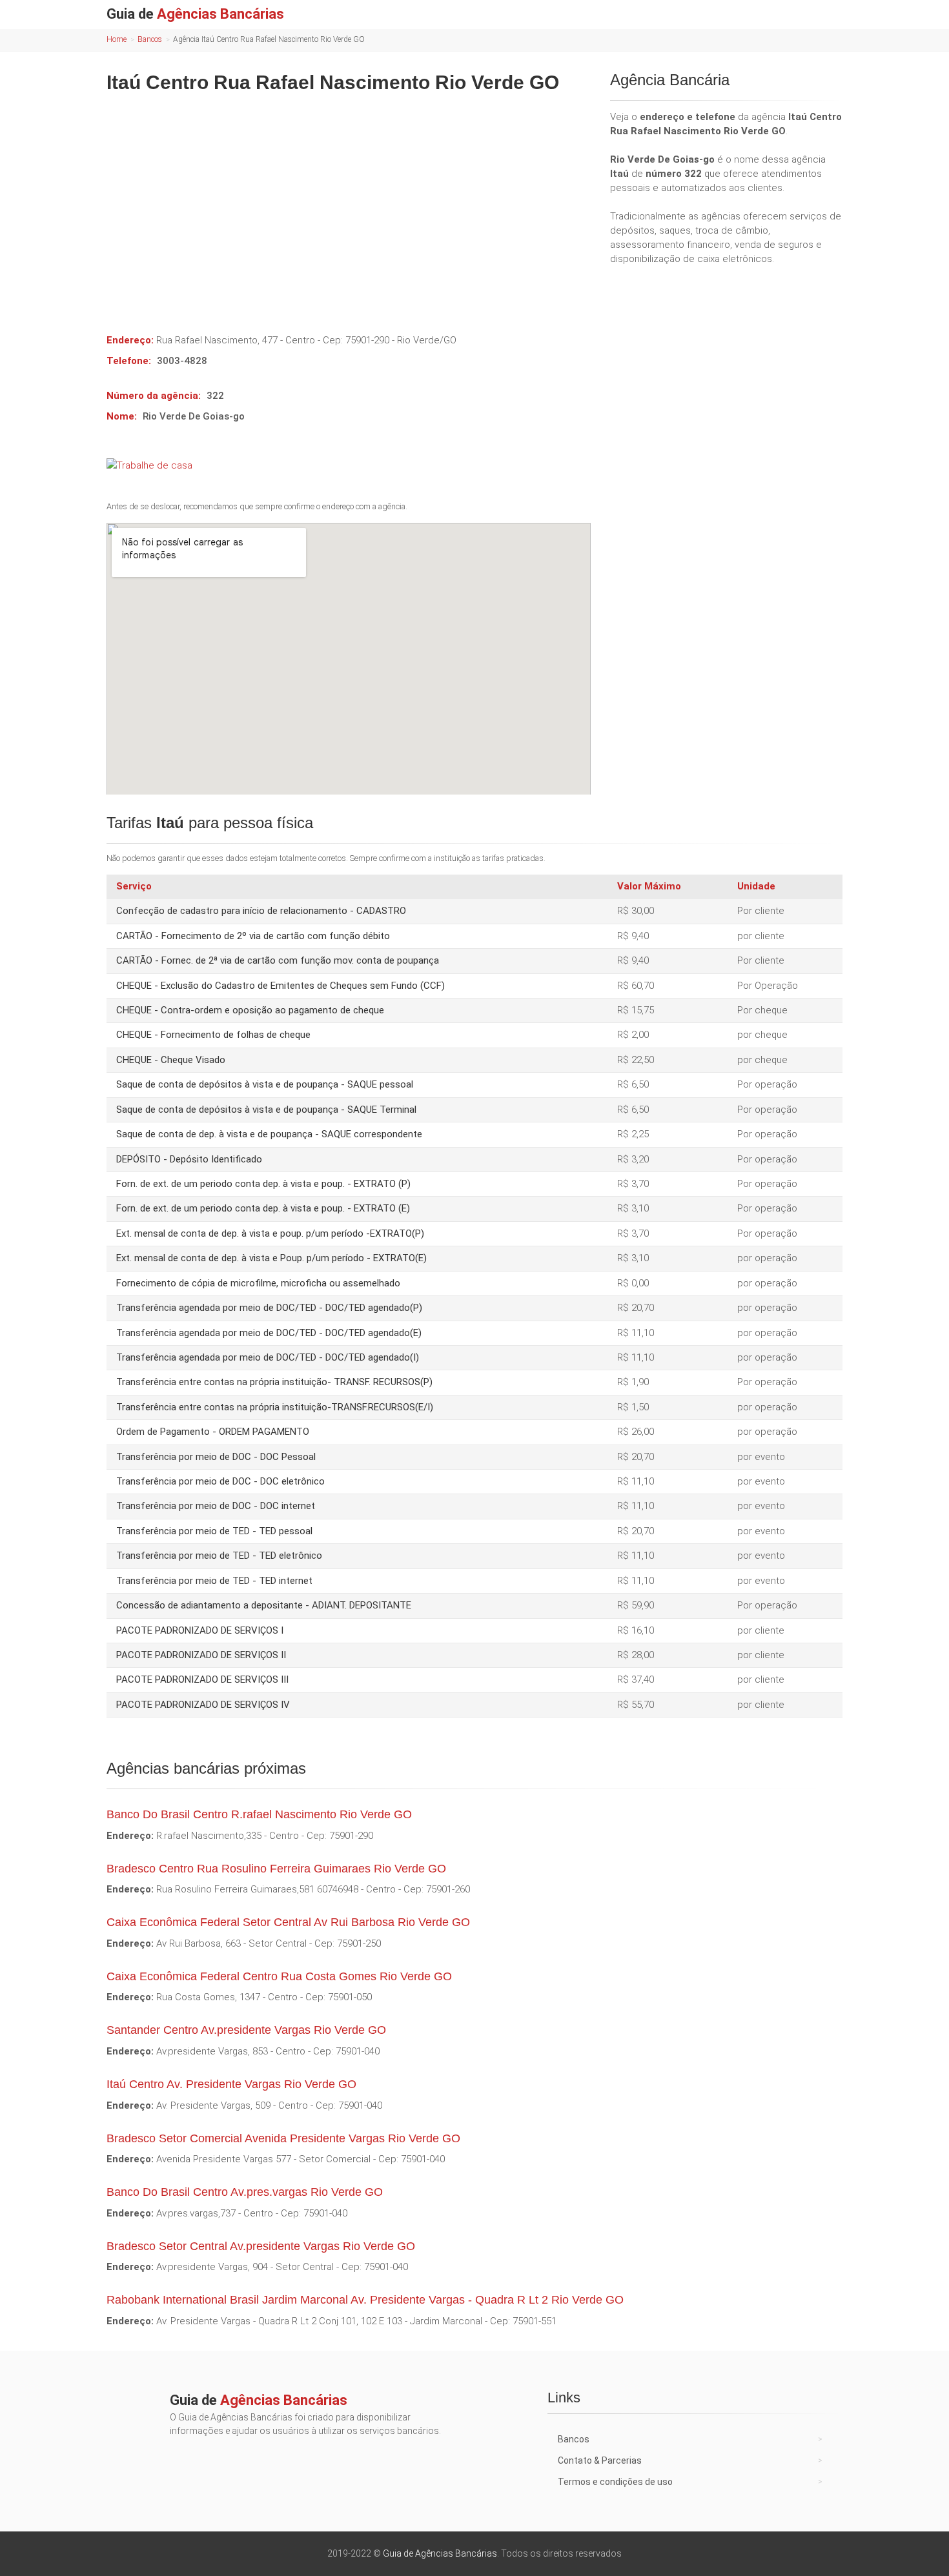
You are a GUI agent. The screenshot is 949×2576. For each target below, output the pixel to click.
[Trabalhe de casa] (349, 465)
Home (117, 39)
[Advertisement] (349, 204)
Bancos (150, 39)
